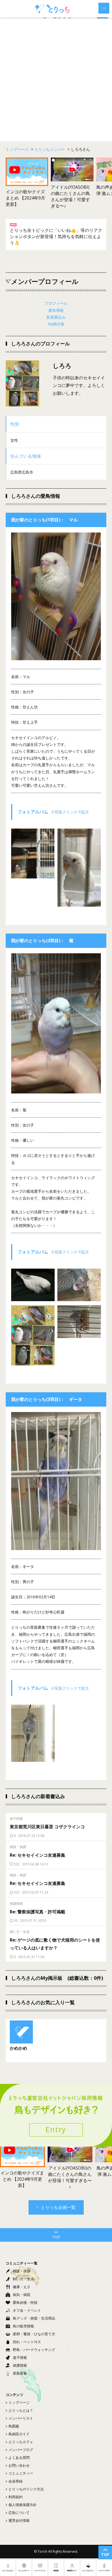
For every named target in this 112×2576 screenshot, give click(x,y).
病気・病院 (22, 2295)
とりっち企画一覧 (58, 2207)
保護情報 (20, 2365)
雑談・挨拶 (22, 2271)
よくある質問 (19, 2458)
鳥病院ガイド (19, 2434)
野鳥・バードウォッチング (34, 2350)
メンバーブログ (21, 2450)
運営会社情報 (19, 2520)
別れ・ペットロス (27, 2342)
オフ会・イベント (27, 2310)
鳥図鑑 (14, 2426)
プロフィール (56, 303)
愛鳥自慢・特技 (25, 2302)
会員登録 (15, 2481)
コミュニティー (21, 2473)
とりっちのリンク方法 (26, 2489)
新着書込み (56, 317)
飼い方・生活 (23, 2279)
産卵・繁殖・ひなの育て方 (34, 2334)
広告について (19, 2513)
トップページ (19, 2402)
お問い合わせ (19, 2465)
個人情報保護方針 (23, 2505)
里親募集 (20, 2373)
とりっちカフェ (21, 2442)
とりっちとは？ (21, 2410)
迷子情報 (20, 2357)
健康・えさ (22, 2287)
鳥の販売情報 (23, 2326)
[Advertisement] (56, 80)
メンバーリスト (21, 2418)
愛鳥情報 (56, 310)
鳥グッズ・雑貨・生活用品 (34, 2318)
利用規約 (15, 2497)
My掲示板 (56, 324)
